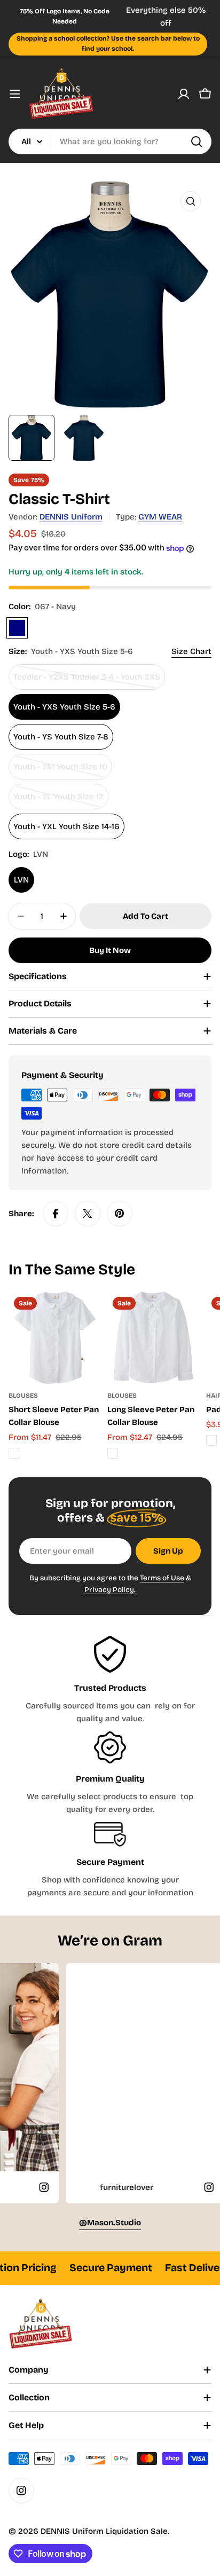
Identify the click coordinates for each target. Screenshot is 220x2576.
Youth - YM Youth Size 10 (60, 771)
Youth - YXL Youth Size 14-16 (66, 826)
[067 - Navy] (17, 628)
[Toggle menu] (15, 94)
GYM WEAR (160, 517)
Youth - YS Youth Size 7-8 (61, 737)
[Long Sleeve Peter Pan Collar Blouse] (154, 1338)
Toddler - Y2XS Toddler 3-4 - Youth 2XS (87, 681)
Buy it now (110, 950)
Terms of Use (162, 1578)
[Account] (184, 94)
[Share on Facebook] (56, 1214)
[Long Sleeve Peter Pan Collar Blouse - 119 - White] (113, 1453)
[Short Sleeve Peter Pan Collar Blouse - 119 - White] (14, 1453)
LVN (21, 880)
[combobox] (110, 141)
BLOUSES (23, 1396)
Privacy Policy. (110, 1590)
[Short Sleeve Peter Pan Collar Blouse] (55, 1338)
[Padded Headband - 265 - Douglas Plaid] (211, 1440)
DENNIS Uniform (71, 517)
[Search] (197, 141)
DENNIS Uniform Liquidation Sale (104, 2531)
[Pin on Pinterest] (120, 1214)
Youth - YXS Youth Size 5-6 (64, 707)
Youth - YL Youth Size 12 (58, 801)
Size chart (191, 651)
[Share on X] (88, 1214)
